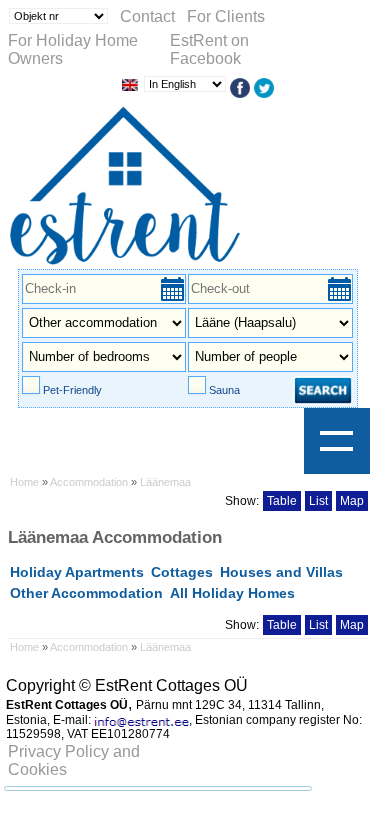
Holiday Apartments (77, 572)
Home (24, 482)
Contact (147, 16)
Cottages (182, 572)
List (318, 501)
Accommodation (89, 482)
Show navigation (337, 441)
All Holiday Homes (232, 593)
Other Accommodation (86, 593)
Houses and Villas (281, 572)
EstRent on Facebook (209, 49)
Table (282, 501)
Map (352, 501)
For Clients (226, 16)
